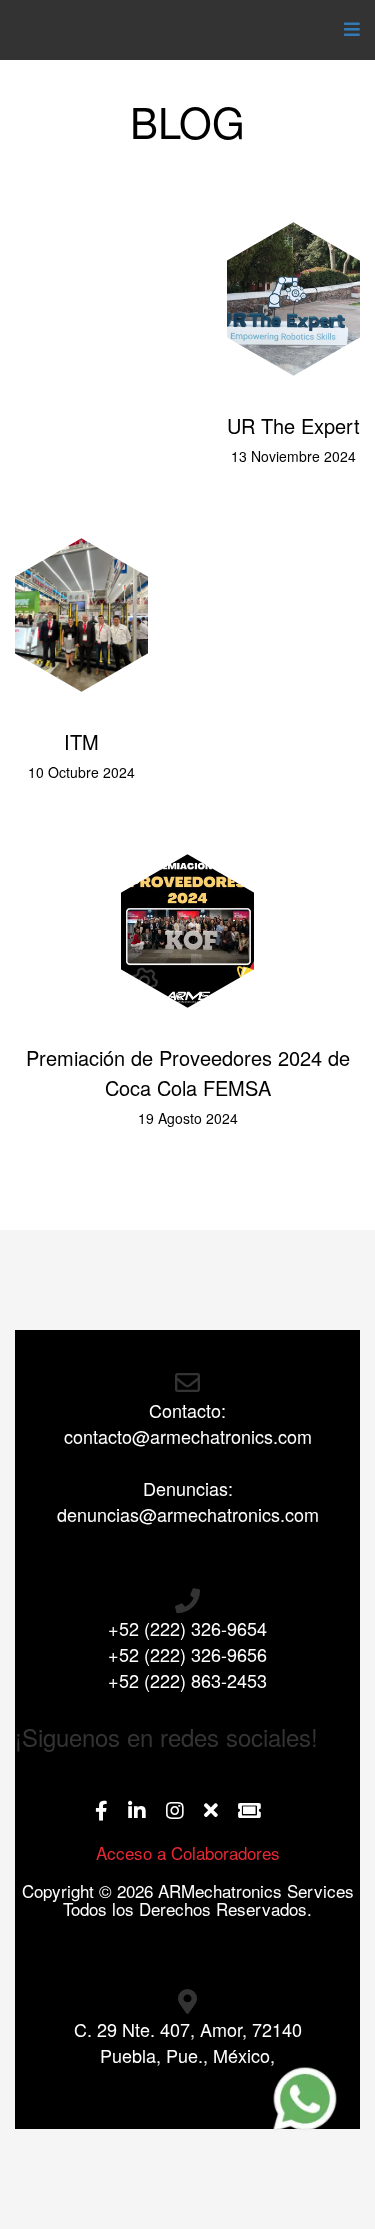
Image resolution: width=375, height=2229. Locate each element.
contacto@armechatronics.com (188, 1436)
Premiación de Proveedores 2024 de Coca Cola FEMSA (188, 1072)
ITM (81, 741)
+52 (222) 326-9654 (187, 1628)
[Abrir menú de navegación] (347, 30)
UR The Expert (293, 425)
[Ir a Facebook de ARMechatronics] (111, 1812)
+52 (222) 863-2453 (187, 1680)
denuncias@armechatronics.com (188, 1514)
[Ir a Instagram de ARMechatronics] (185, 1812)
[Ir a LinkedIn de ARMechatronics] (147, 1812)
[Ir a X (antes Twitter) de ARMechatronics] (221, 1812)
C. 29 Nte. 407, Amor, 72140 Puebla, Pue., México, (188, 2042)
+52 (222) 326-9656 (187, 1654)
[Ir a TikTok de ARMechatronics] (259, 1812)
